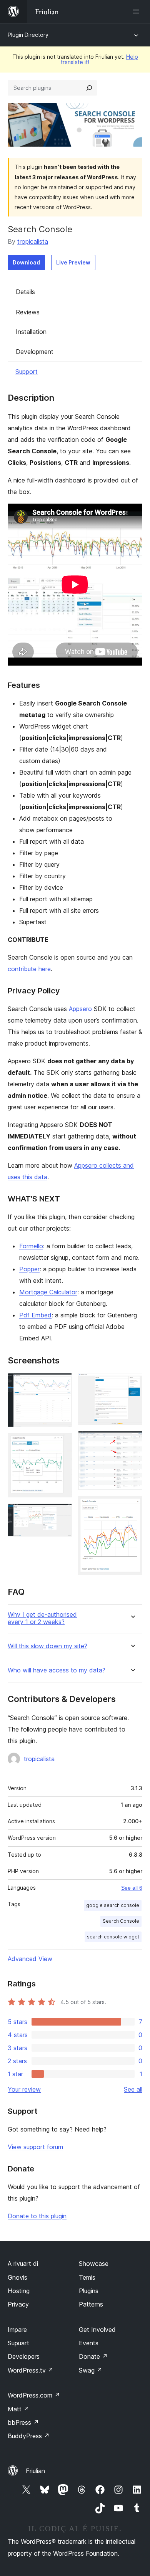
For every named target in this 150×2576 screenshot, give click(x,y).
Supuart (18, 2343)
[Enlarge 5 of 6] (132, 1441)
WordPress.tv (31, 2370)
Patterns (91, 2304)
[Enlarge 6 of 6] (132, 1506)
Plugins (89, 2291)
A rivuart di (23, 2264)
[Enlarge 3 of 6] (62, 1514)
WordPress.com (34, 2395)
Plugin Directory (28, 35)
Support (27, 372)
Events (89, 2343)
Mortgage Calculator (48, 1292)
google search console (113, 1905)
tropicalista (33, 241)
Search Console (121, 1921)
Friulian (35, 2471)
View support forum (35, 2147)
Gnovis (17, 2277)
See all (133, 2089)
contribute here (29, 969)
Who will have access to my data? (57, 1670)
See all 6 (132, 1888)
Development (35, 352)
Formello (31, 1246)
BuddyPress (29, 2436)
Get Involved (97, 2330)
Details (25, 292)
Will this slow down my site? (47, 1646)
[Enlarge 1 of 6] (62, 1383)
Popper (29, 1269)
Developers (24, 2356)
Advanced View (30, 1959)
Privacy (18, 2304)
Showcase (94, 2264)
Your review (24, 2089)
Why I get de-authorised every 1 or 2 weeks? (42, 1618)
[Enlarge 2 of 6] (62, 1444)
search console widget (113, 1937)
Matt (18, 2409)
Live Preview (73, 262)
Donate (93, 2356)
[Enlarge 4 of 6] (132, 1383)
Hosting (19, 2291)
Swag (91, 2370)
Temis (87, 2277)
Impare (17, 2330)
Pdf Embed (35, 1315)
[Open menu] (138, 12)
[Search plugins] (89, 88)
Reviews (28, 312)
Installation (31, 332)
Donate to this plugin (37, 2216)
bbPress (23, 2422)
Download (26, 262)
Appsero (80, 1009)
